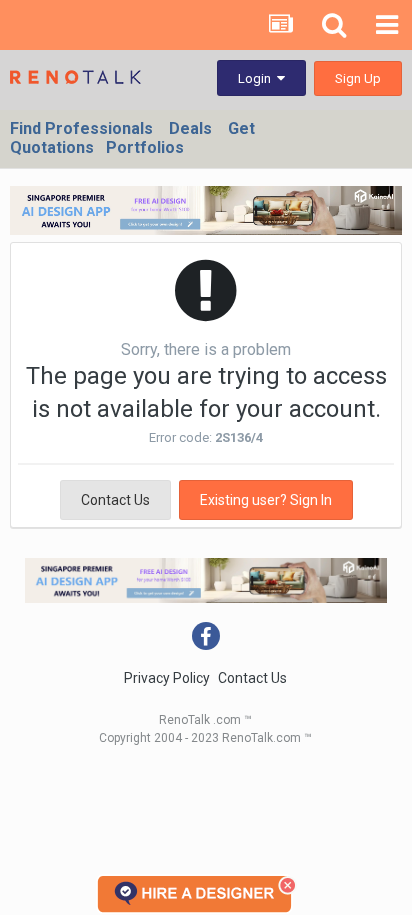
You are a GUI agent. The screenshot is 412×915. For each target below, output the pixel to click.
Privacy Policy (167, 678)
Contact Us (115, 500)
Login (257, 78)
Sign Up (358, 78)
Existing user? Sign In (266, 500)
